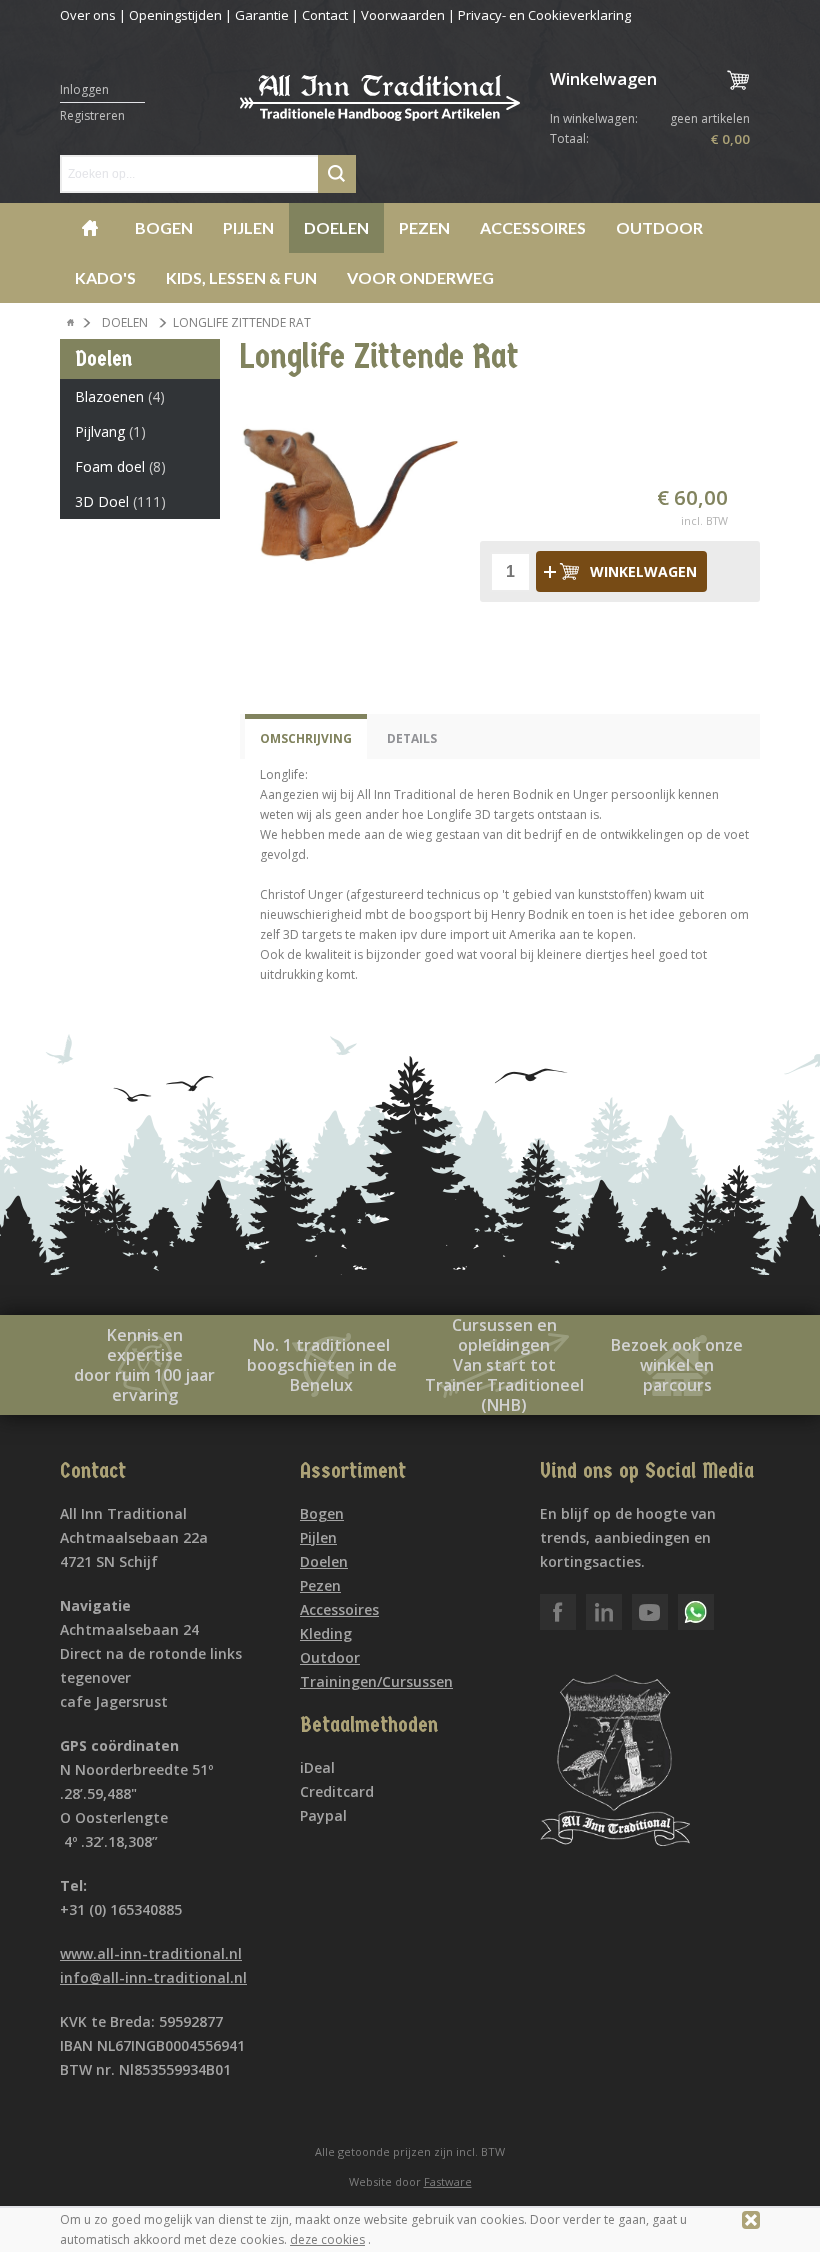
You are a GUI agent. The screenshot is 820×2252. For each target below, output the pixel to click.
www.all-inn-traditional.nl (151, 1953)
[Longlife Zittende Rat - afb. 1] (350, 493)
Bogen (164, 227)
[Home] (71, 323)
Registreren (92, 115)
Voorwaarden (403, 15)
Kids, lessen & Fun (241, 277)
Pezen (424, 227)
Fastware (448, 2181)
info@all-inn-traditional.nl (153, 1977)
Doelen (336, 227)
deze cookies (327, 2239)
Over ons (88, 15)
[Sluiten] (751, 2220)
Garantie (262, 15)
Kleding (326, 1633)
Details (412, 738)
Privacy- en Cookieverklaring (544, 15)
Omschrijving (306, 738)
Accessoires (533, 227)
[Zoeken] (337, 174)
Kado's (105, 277)
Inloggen (84, 89)
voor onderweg (420, 277)
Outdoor (659, 227)
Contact (325, 15)
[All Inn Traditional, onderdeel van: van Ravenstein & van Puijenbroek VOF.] (380, 108)
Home (90, 228)
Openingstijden (175, 15)
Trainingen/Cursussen (376, 1681)
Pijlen (248, 227)
